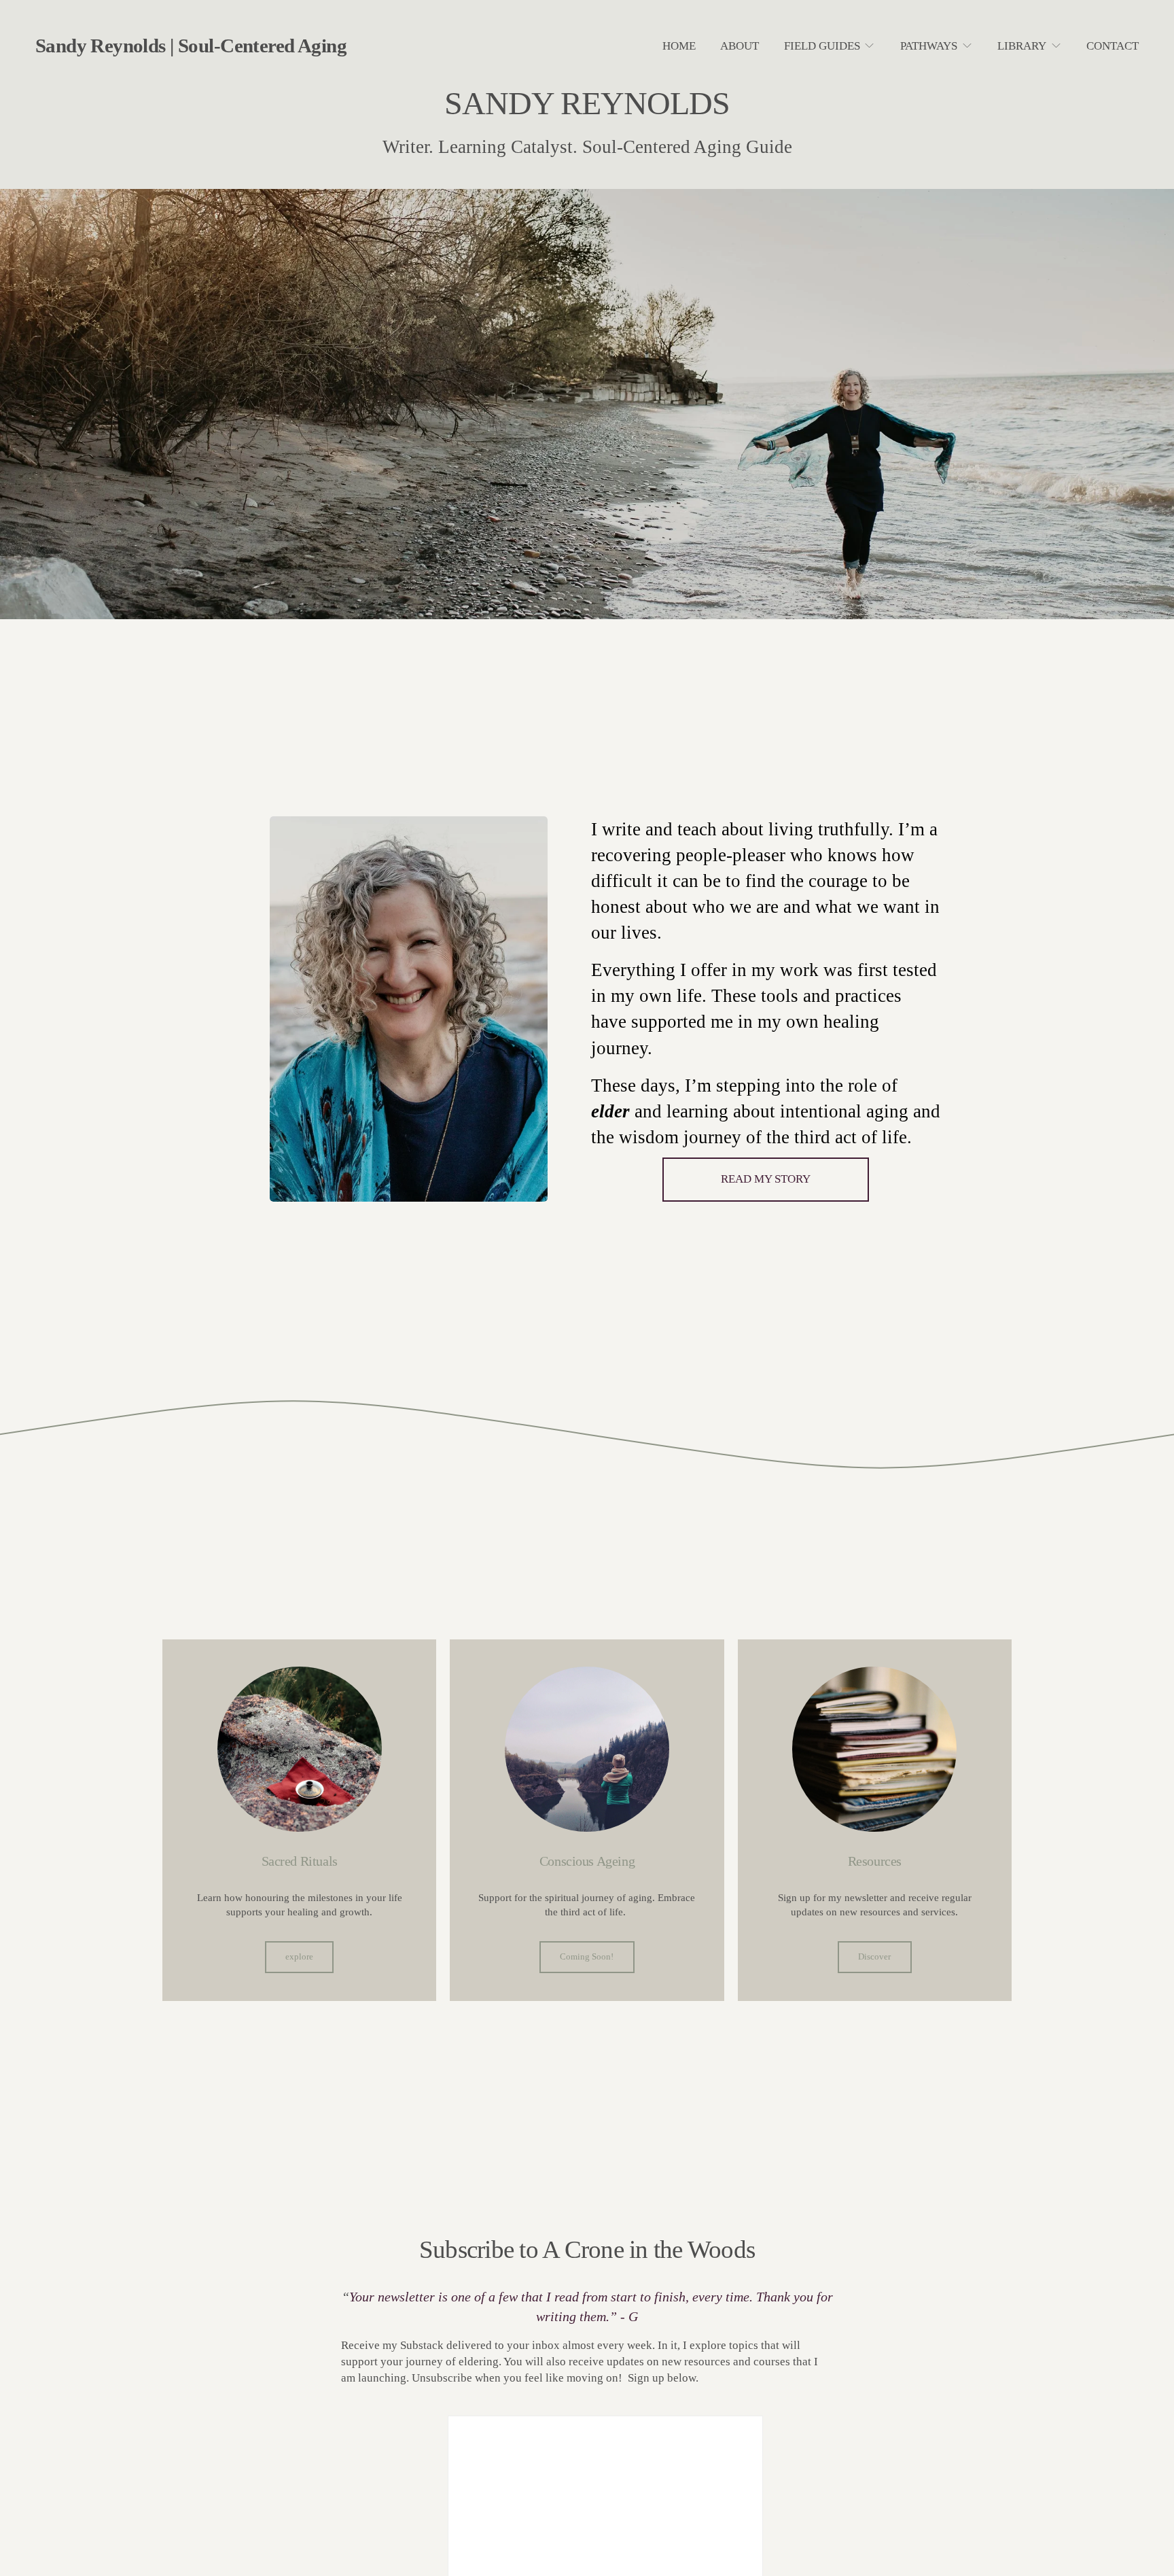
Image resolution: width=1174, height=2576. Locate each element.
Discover (874, 1957)
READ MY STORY (766, 1179)
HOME (679, 46)
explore (299, 1957)
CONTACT (1113, 46)
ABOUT (740, 46)
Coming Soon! (587, 1957)
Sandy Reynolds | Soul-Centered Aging (191, 46)
